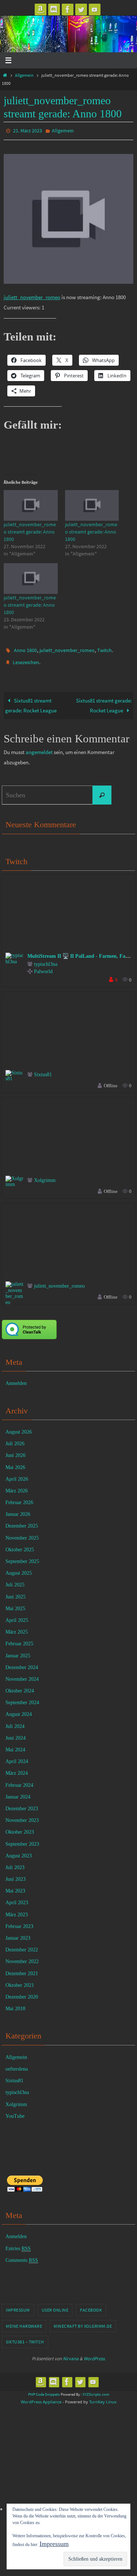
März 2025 (17, 1627)
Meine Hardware (24, 2321)
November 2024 (22, 1674)
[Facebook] (68, 10)
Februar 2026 (19, 1497)
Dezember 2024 (22, 1662)
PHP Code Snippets (44, 2389)
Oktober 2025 (20, 1545)
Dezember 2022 (22, 1945)
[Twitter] (81, 10)
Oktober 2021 (20, 1980)
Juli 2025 (15, 1580)
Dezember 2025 (22, 1521)
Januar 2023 (18, 1933)
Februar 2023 (19, 1921)
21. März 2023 (28, 130)
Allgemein (24, 75)
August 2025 (19, 1568)
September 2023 (22, 1839)
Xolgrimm (45, 1176)
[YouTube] (95, 10)
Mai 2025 (15, 1603)
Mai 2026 (15, 1462)
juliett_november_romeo (32, 296)
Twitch (104, 648)
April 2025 (17, 1615)
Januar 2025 (18, 1651)
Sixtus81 (43, 1069)
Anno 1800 (25, 648)
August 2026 (19, 1427)
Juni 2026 (16, 1451)
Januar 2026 (18, 1509)
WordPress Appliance (41, 2397)
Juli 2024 (15, 1721)
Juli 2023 (15, 1862)
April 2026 (17, 1474)
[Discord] (54, 10)
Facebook (91, 2305)
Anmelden (16, 1379)
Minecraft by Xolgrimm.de (83, 2321)
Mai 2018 (15, 2003)
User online (55, 2305)
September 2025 (22, 1556)
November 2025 (22, 1533)
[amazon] (41, 10)
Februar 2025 (19, 1639)
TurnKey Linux (103, 2397)
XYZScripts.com (96, 2389)
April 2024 (17, 1756)
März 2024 (17, 1768)
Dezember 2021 (22, 1968)
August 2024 (19, 1709)
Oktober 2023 (20, 1827)
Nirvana (71, 2353)
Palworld (43, 967)
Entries (18, 2243)
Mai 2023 (15, 1886)
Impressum (18, 2305)
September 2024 (22, 1698)
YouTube (15, 2111)
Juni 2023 (16, 1874)
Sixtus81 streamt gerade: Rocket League (31, 701)
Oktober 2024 (20, 1686)
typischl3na (46, 959)
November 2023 (22, 1815)
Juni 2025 (16, 1592)
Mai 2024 (15, 1745)
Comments (22, 2255)
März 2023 (17, 1910)
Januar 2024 (18, 1792)
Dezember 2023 (22, 1803)
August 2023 (19, 1851)
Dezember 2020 (22, 1992)
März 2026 (17, 1486)
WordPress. (95, 2353)
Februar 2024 (19, 1780)
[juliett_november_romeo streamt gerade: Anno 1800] (31, 504)
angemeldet (39, 747)
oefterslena (17, 2064)
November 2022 (22, 1957)
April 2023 (17, 1898)
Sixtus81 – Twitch (25, 2337)
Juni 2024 (16, 1733)
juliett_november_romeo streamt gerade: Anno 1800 (30, 530)
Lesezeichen (26, 659)
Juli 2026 (15, 1438)
